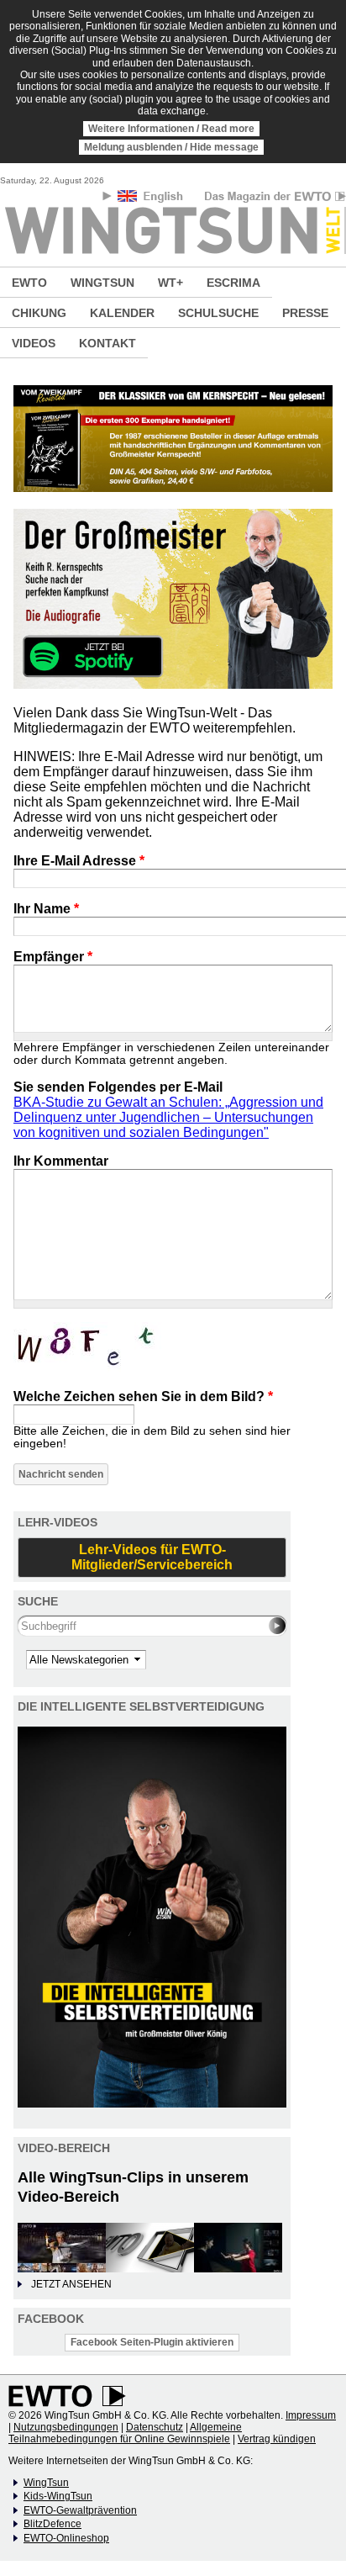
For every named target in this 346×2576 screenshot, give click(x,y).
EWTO (29, 283)
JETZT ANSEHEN (71, 2284)
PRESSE (305, 313)
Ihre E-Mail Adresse (79, 861)
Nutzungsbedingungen (66, 2427)
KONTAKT (107, 343)
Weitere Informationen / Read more (171, 129)
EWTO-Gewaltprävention (80, 2510)
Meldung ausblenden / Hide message (171, 147)
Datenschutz (155, 2427)
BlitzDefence (52, 2524)
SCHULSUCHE (218, 313)
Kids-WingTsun (58, 2496)
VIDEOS (34, 343)
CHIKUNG (39, 313)
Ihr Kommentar (61, 1161)
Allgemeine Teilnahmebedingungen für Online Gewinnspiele (125, 2433)
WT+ (170, 283)
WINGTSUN (102, 283)
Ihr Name (46, 909)
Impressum (311, 2415)
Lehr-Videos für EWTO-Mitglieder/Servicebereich (152, 1557)
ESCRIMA (233, 283)
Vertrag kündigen (277, 2439)
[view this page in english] (152, 199)
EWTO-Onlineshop (66, 2538)
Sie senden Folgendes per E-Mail (118, 1087)
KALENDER (122, 313)
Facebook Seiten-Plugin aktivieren (152, 2342)
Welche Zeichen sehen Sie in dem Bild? (143, 1396)
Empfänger (53, 957)
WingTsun (46, 2483)
